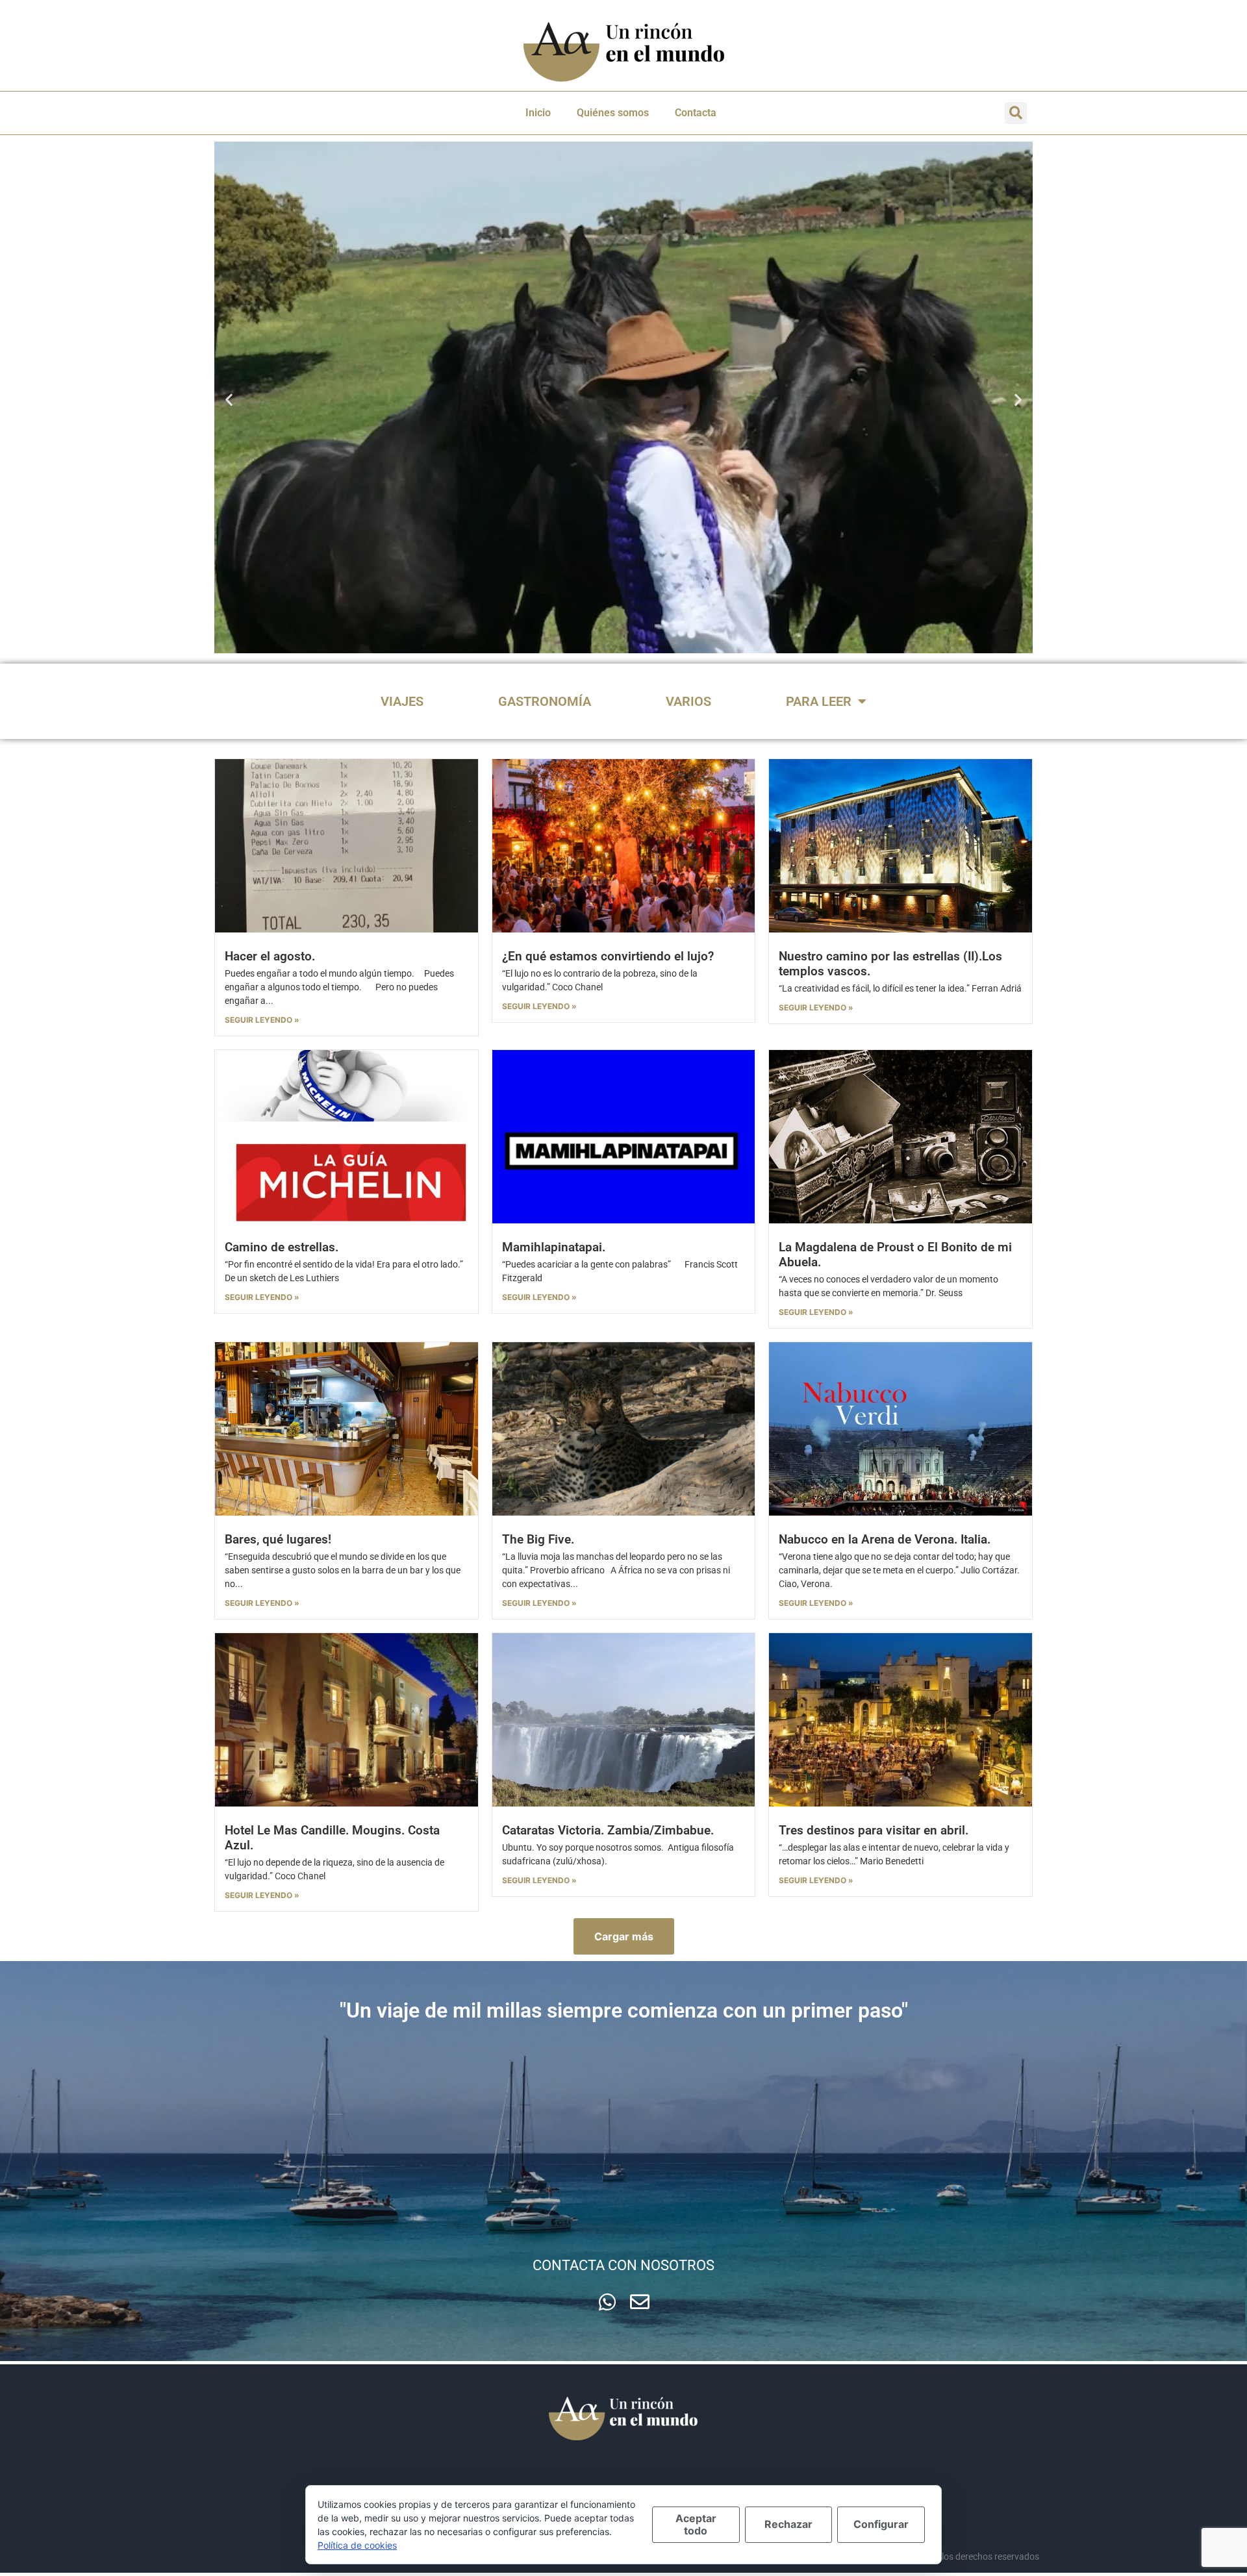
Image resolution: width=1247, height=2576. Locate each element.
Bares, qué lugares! (278, 1539)
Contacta (696, 113)
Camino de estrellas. (282, 1247)
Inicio (538, 113)
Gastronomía (545, 701)
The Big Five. (538, 1539)
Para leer (819, 701)
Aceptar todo (696, 2524)
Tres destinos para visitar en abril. (874, 1830)
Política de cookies (357, 2545)
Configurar (881, 2524)
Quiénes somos (613, 113)
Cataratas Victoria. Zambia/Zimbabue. (608, 1830)
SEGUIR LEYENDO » (262, 1020)
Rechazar (788, 2524)
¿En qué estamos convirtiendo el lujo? (608, 956)
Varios (688, 701)
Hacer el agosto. (270, 956)
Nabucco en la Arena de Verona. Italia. (885, 1539)
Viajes (402, 701)
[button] (1016, 113)
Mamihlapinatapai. (554, 1247)
